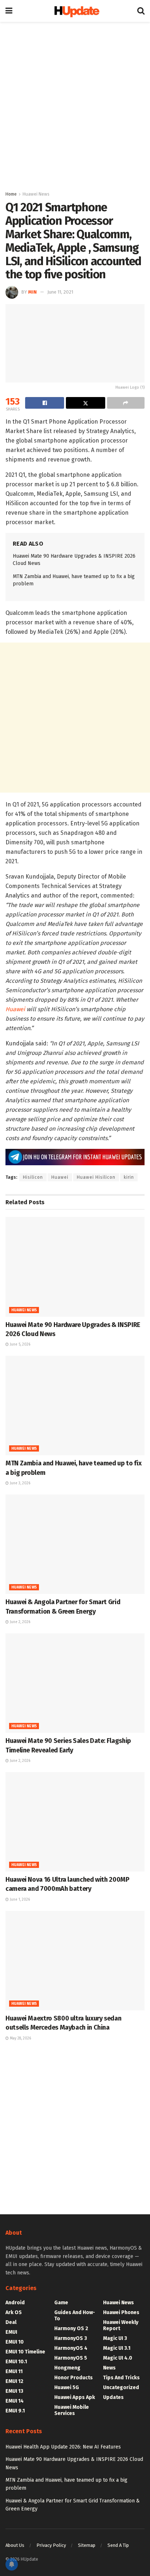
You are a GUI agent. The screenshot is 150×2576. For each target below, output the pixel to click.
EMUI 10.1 (16, 2362)
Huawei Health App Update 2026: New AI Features (63, 2447)
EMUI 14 (15, 2401)
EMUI (11, 2332)
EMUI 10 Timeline (25, 2352)
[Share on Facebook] (45, 403)
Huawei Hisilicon (96, 1177)
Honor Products (74, 2378)
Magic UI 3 (115, 2338)
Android (15, 2303)
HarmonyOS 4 (71, 2348)
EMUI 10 (15, 2342)
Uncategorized (121, 2387)
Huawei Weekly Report (121, 2325)
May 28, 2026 (20, 2038)
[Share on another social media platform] (126, 403)
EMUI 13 (14, 2391)
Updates (113, 2397)
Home (11, 194)
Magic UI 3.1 (117, 2348)
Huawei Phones (121, 2312)
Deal (11, 2322)
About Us (15, 2545)
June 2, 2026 (19, 1622)
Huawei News (36, 194)
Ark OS (14, 2312)
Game (61, 2303)
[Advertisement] (75, 104)
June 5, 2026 (19, 1344)
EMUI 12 (14, 2381)
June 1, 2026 (19, 1900)
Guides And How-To (75, 2316)
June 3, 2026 (19, 1483)
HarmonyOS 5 (71, 2358)
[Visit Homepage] (75, 11)
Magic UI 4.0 (118, 2358)
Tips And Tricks (121, 2378)
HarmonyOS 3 (71, 2338)
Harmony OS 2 (71, 2328)
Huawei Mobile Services (72, 2410)
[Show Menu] (9, 11)
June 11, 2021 (60, 292)
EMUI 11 (14, 2371)
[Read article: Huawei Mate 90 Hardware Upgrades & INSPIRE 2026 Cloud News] (75, 1267)
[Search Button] (141, 11)
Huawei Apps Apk (75, 2397)
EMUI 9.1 (15, 2411)
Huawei (15, 1009)
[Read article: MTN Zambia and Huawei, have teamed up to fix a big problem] (75, 1405)
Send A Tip (118, 2545)
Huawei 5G (67, 2387)
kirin (129, 1177)
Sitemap (87, 2545)
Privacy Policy (51, 2545)
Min (32, 292)
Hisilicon (33, 1177)
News (109, 2368)
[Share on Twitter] (85, 403)
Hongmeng (67, 2368)
